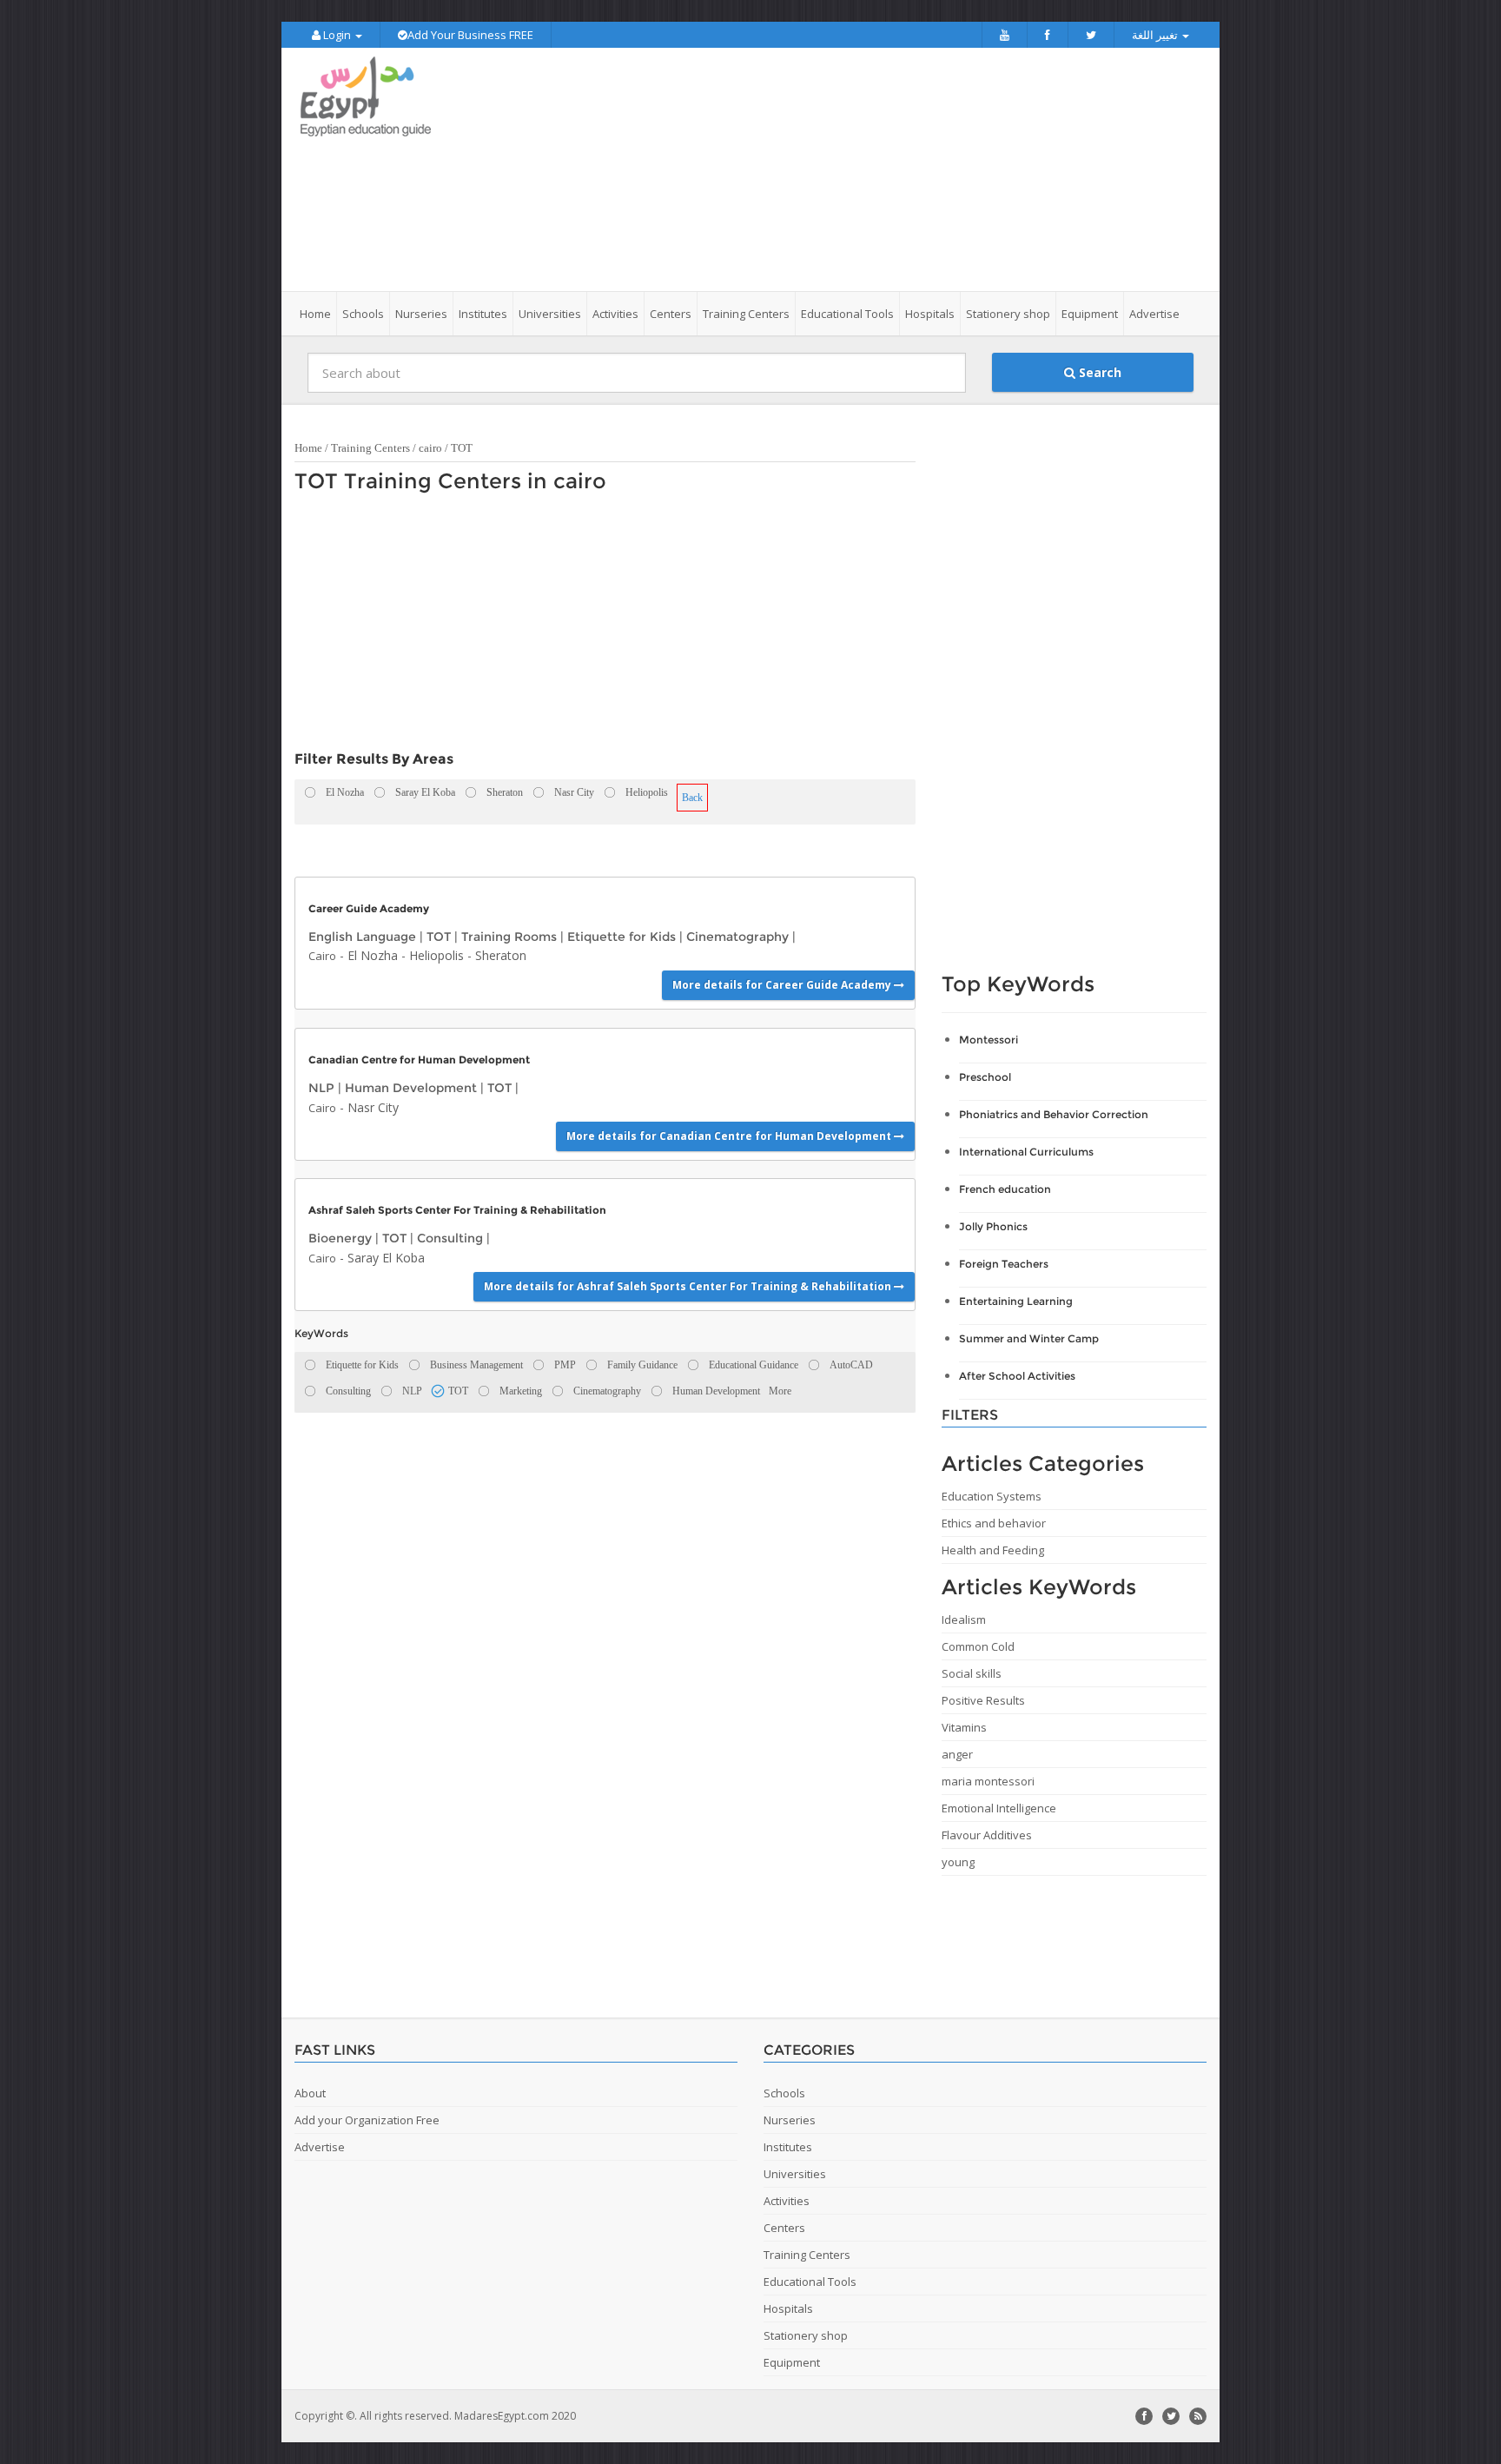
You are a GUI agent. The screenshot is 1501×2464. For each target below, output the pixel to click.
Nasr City (373, 1107)
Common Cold (978, 1646)
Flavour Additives (987, 1835)
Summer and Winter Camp (1029, 1338)
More (780, 1391)
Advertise (1154, 314)
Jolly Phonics (993, 1226)
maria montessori (988, 1781)
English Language (362, 937)
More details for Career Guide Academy (783, 985)
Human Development (411, 1088)
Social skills (972, 1673)
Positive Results (983, 1700)
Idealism (964, 1619)
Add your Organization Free (367, 2120)
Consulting (450, 1238)
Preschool (985, 1077)
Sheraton (501, 955)
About (310, 2093)
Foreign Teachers (1004, 1264)
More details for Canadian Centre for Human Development (730, 1136)
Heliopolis (436, 955)
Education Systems (992, 1496)
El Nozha (373, 955)
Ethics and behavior (994, 1523)
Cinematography (737, 937)
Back (692, 798)
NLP (321, 1088)
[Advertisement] (848, 169)
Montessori (989, 1040)
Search (1098, 372)
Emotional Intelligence (999, 1808)
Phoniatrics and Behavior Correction (1054, 1114)
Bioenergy (340, 1238)
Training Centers (370, 448)
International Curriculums (1026, 1152)
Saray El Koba (386, 1258)
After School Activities (1017, 1376)
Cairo (322, 956)
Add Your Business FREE (470, 35)
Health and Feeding (993, 1550)
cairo (430, 448)
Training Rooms (509, 937)
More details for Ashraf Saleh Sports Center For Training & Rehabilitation (689, 1286)
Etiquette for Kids (622, 937)
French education (1005, 1189)
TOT (462, 448)
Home (315, 314)
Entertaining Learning (1016, 1301)
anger (957, 1754)
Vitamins (964, 1727)
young (958, 1862)
